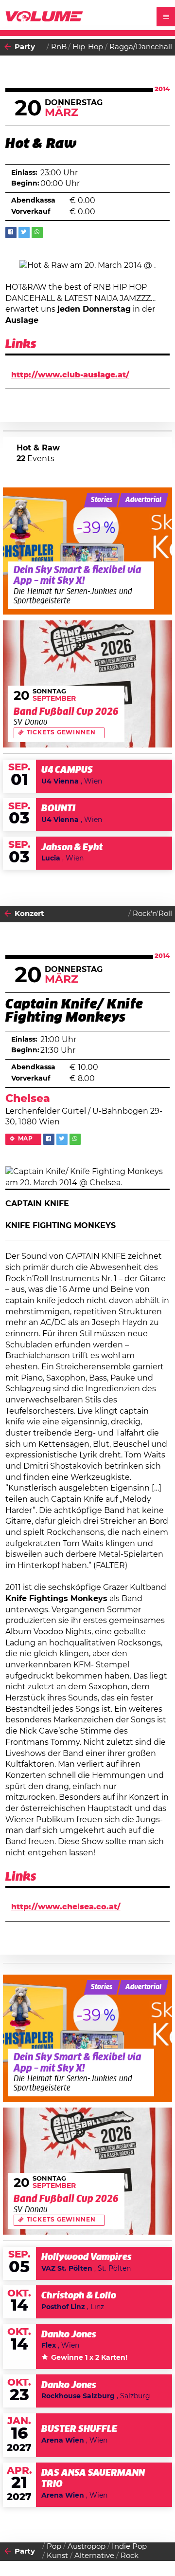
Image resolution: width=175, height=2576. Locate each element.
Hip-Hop (88, 47)
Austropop (87, 2547)
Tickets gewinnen (61, 733)
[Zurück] (8, 47)
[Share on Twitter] (24, 233)
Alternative (94, 2556)
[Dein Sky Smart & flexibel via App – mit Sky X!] (88, 551)
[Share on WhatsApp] (37, 233)
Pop (54, 2547)
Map (26, 1139)
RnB (59, 47)
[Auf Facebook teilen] (11, 233)
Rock (130, 2556)
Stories (102, 500)
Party (25, 47)
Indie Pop (129, 2547)
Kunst (57, 2556)
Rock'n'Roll (152, 914)
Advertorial (143, 500)
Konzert (29, 914)
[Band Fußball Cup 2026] (88, 684)
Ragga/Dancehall (141, 47)
